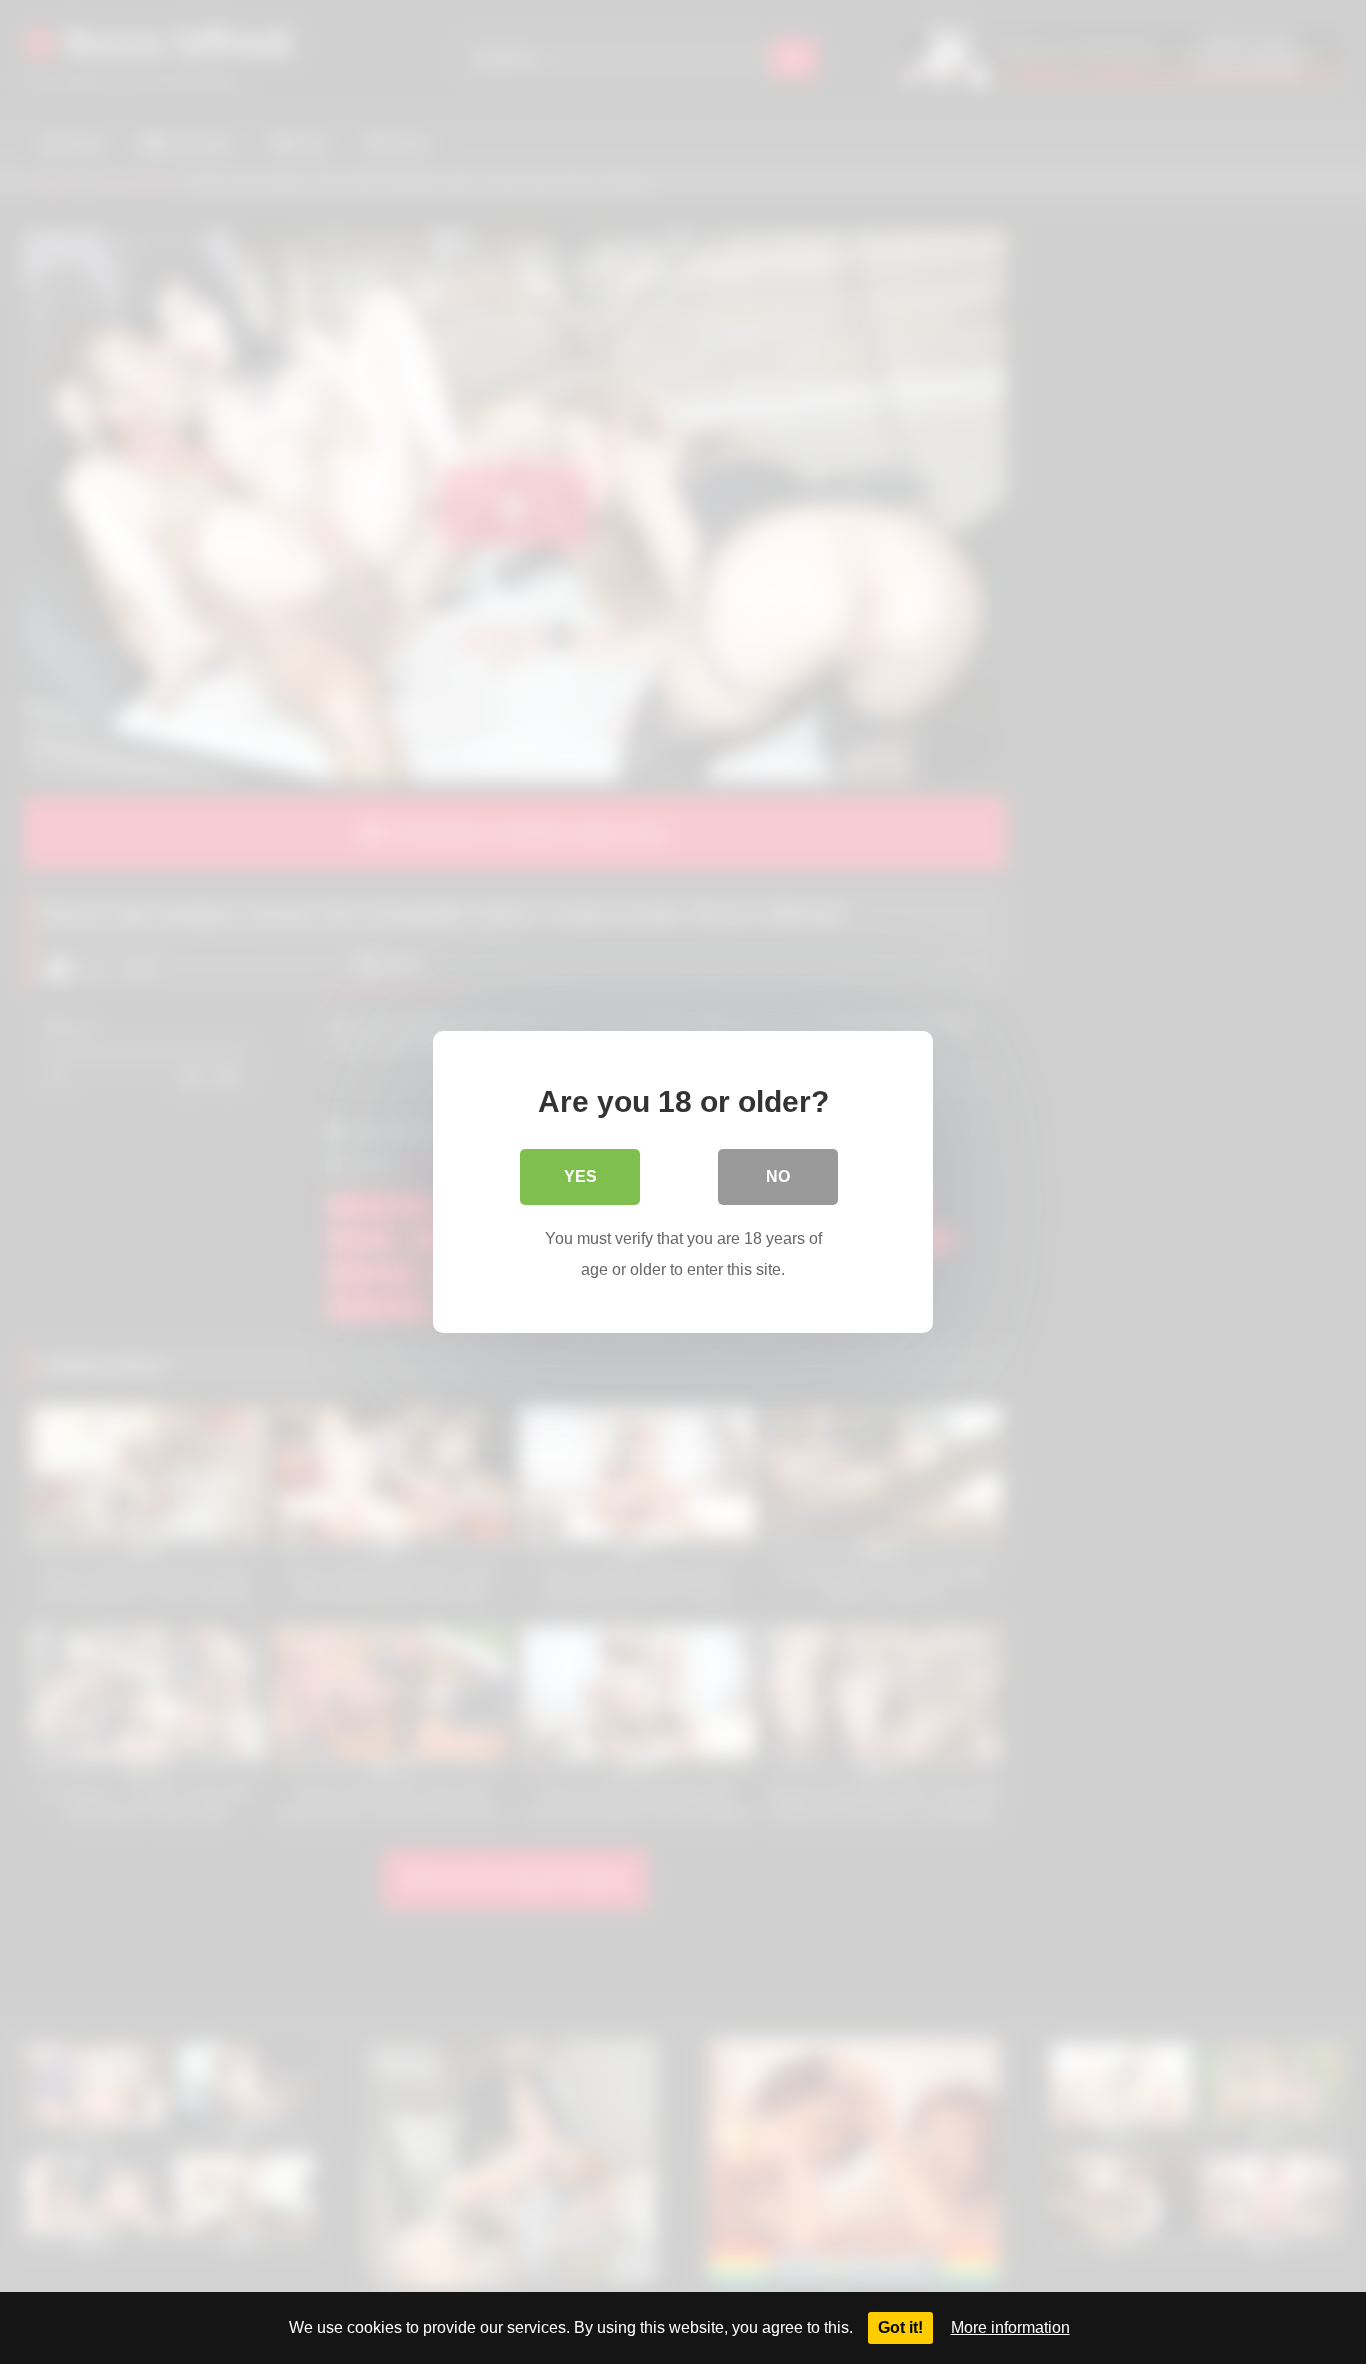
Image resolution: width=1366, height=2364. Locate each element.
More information (1010, 2327)
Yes (580, 1176)
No (778, 1176)
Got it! (900, 2327)
